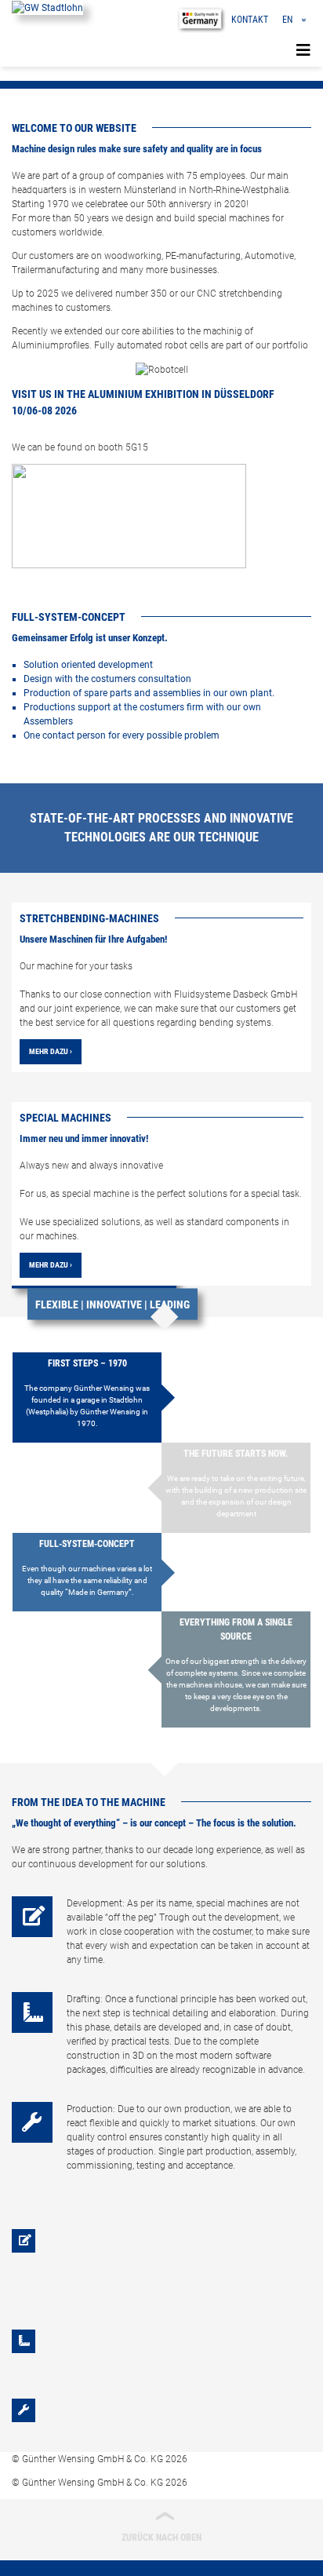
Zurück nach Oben (161, 2526)
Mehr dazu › (51, 1051)
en (287, 20)
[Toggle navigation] (303, 50)
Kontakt (250, 20)
